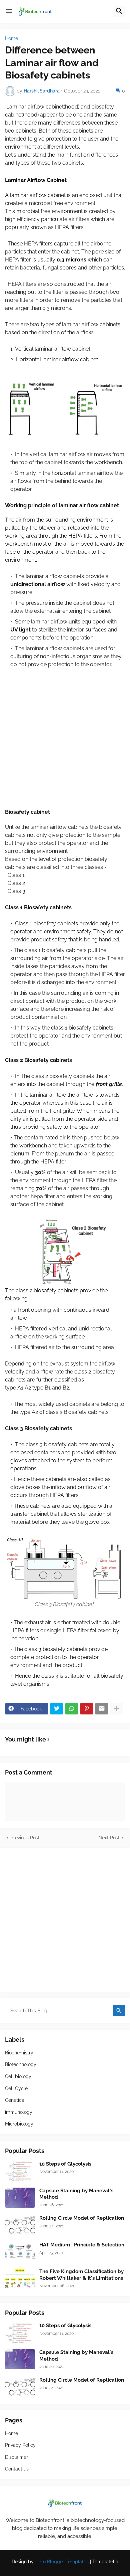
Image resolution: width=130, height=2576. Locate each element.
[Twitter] (57, 1709)
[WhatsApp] (72, 1709)
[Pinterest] (87, 1709)
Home (11, 38)
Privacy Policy (20, 2445)
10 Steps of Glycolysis (65, 2164)
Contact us (17, 2469)
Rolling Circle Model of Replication (82, 2218)
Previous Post (25, 1838)
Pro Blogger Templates (63, 2562)
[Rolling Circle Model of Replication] (20, 2225)
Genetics (14, 2100)
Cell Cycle (16, 2088)
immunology (19, 2112)
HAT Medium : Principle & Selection (82, 2245)
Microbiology (19, 2124)
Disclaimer (16, 2457)
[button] (9, 11)
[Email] (102, 1709)
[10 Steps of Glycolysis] (20, 2171)
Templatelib (105, 2562)
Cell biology (18, 2076)
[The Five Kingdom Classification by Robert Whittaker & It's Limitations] (20, 2278)
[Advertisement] (65, 742)
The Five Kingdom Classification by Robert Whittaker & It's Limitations (81, 2275)
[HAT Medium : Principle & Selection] (20, 2252)
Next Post (109, 1838)
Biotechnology (21, 2064)
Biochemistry (19, 2053)
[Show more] (117, 1709)
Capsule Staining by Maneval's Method (76, 2194)
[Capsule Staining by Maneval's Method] (20, 2198)
